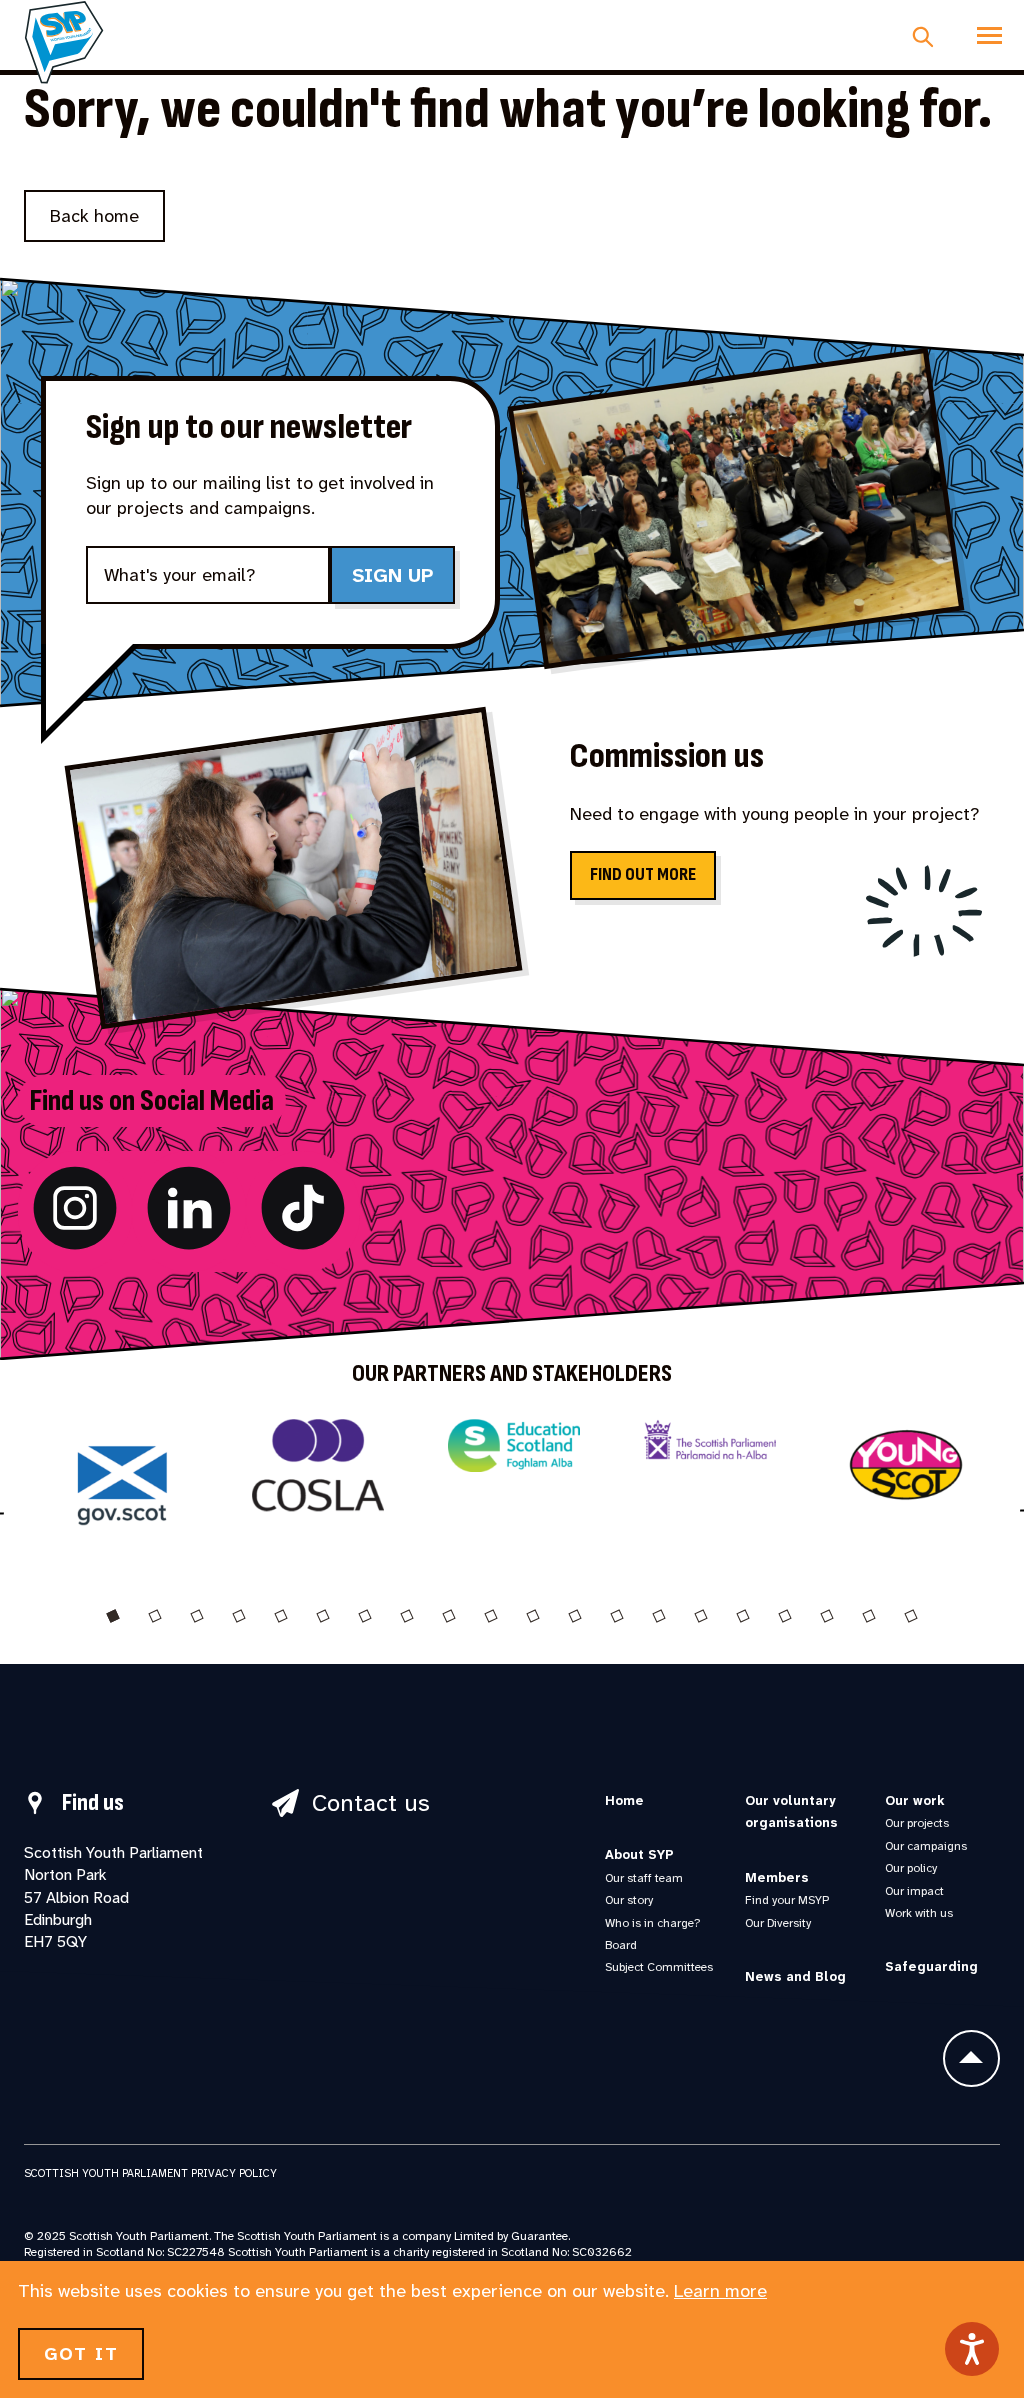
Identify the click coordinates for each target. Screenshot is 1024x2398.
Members (777, 1877)
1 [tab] (113, 1616)
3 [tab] (197, 1616)
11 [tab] (533, 1616)
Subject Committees (659, 1967)
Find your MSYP (787, 1900)
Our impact (914, 1891)
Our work (915, 1800)
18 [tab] (827, 1616)
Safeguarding (931, 1966)
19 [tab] (869, 1616)
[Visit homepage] (64, 42)
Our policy (911, 1868)
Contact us (371, 1803)
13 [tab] (617, 1616)
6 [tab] (323, 1616)
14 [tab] (659, 1616)
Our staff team (644, 1878)
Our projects (917, 1823)
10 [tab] (491, 1616)
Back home (94, 216)
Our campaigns (926, 1846)
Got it (81, 2354)
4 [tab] (239, 1616)
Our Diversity (778, 1923)
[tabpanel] (122, 1491)
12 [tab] (575, 1616)
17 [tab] (785, 1616)
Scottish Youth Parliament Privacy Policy (150, 2173)
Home (624, 1800)
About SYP (639, 1854)
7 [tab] (365, 1616)
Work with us (919, 1913)
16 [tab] (743, 1616)
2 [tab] (155, 1616)
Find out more (643, 874)
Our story (629, 1900)
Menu (989, 35)
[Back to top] (971, 2058)
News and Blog (795, 1976)
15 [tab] (701, 1616)
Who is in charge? (652, 1923)
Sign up (392, 575)
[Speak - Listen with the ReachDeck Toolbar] (972, 2349)
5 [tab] (281, 1616)
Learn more (720, 2291)
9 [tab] (449, 1616)
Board (621, 1945)
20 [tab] (911, 1616)
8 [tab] (407, 1616)
